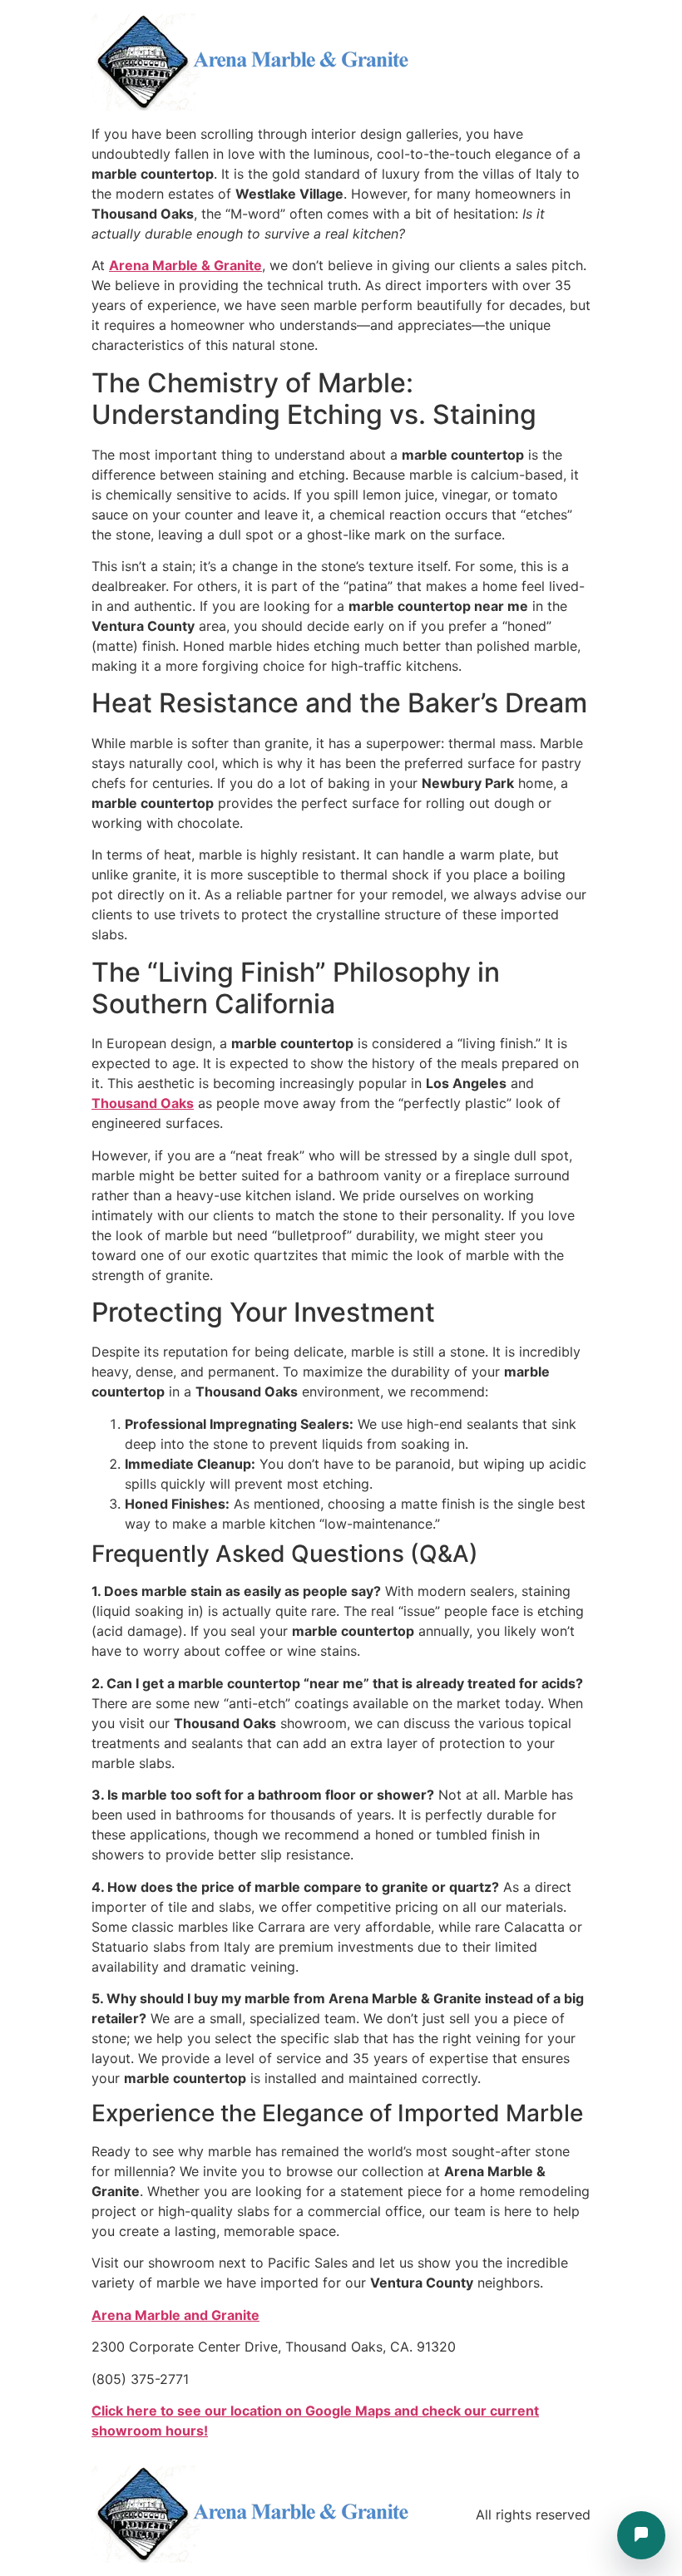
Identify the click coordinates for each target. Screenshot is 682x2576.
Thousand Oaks (143, 1103)
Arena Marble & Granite (185, 265)
